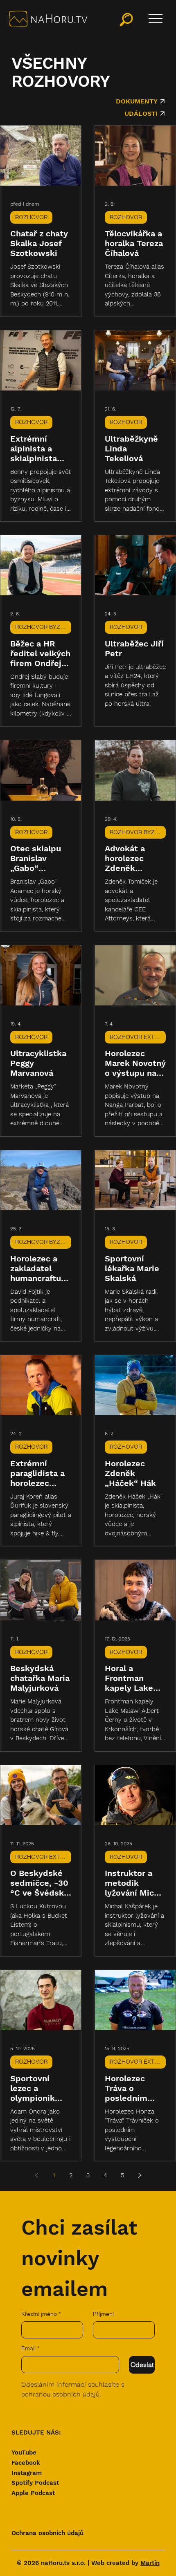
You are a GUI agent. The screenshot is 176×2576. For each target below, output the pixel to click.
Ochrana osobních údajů (47, 2533)
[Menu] (156, 18)
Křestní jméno (41, 2314)
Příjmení (103, 2314)
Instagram (27, 2473)
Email (30, 2348)
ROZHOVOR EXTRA (136, 1037)
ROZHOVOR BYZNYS (43, 627)
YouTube (24, 2453)
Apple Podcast (33, 2493)
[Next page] (140, 2175)
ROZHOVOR (31, 217)
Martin (150, 2563)
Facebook (26, 2463)
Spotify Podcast (35, 2483)
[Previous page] (36, 2175)
